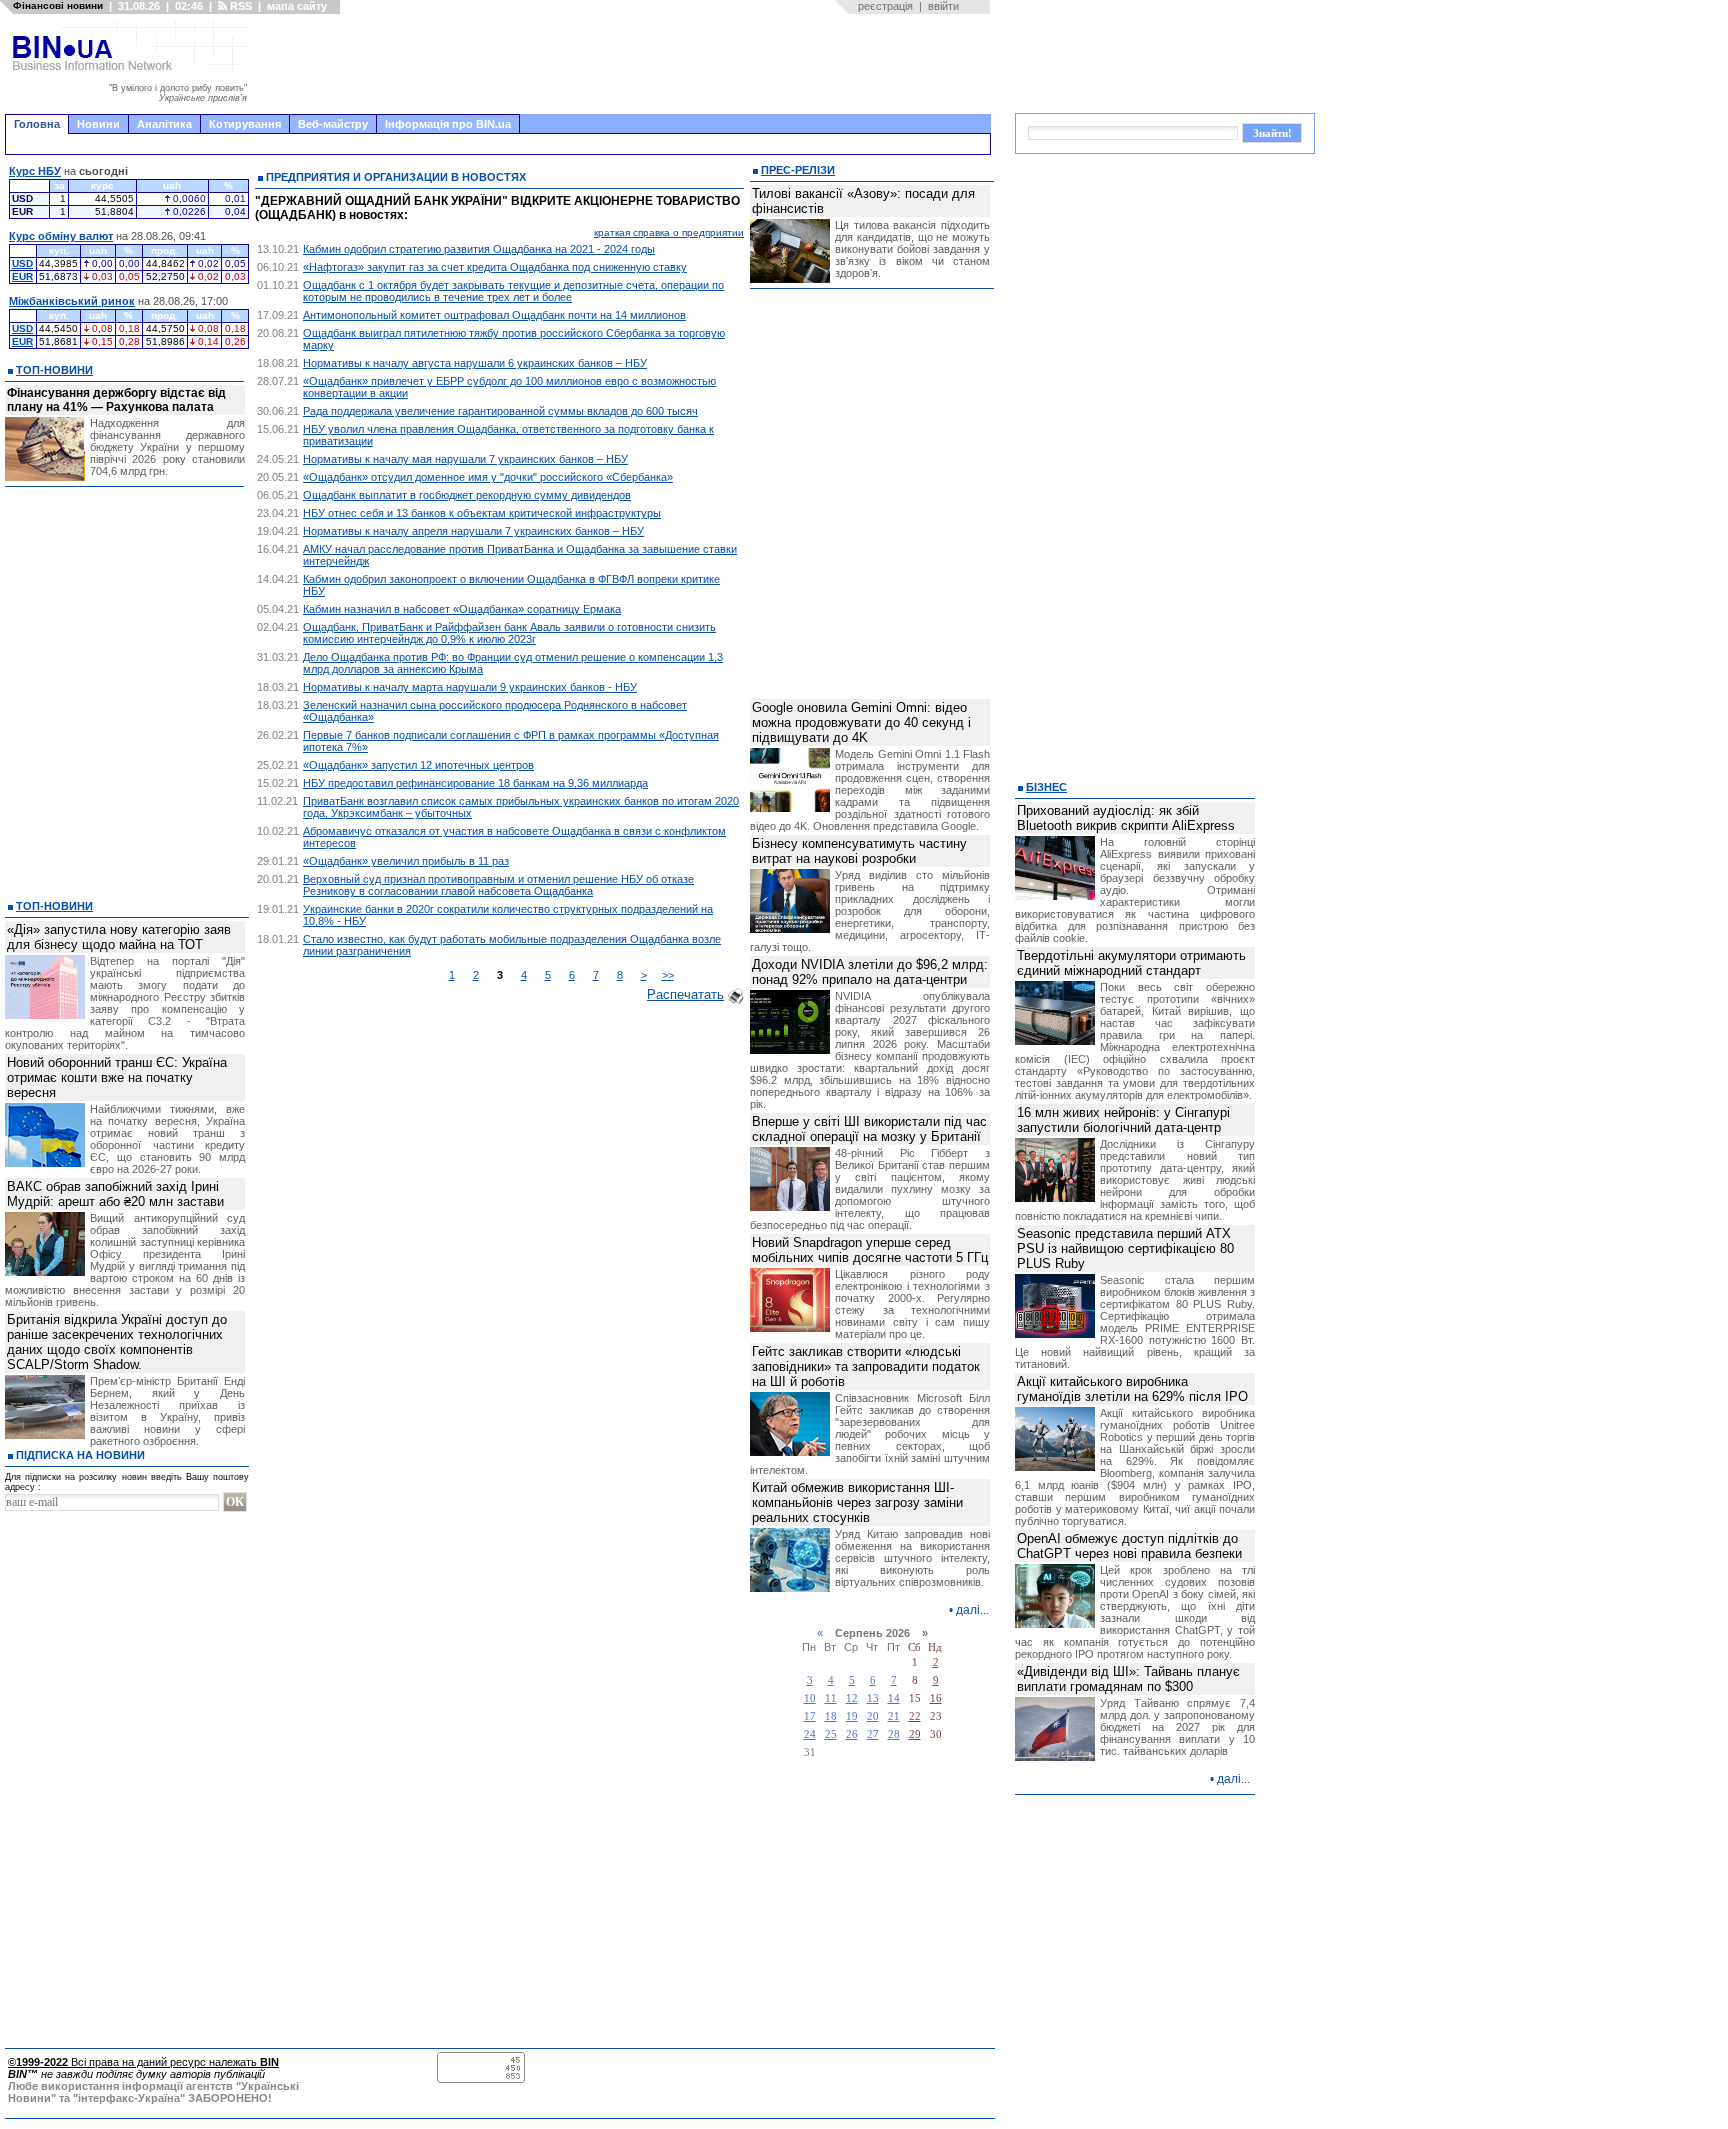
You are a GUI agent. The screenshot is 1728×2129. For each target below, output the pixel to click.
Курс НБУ (35, 171)
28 (894, 1734)
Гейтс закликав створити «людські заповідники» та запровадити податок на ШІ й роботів (866, 1366)
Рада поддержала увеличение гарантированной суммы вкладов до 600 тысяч (500, 411)
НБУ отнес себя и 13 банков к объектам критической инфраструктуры (482, 513)
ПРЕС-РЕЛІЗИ (798, 170)
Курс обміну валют (61, 236)
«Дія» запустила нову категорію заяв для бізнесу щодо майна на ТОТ (119, 937)
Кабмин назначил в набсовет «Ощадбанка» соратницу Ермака (462, 609)
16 (936, 1698)
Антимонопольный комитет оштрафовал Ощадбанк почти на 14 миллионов (494, 315)
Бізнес (1046, 787)
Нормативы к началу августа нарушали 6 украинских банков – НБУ (475, 363)
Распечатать (685, 994)
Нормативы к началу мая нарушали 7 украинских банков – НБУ (465, 459)
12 (852, 1698)
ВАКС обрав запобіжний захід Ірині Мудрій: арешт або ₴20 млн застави (115, 1194)
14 (894, 1698)
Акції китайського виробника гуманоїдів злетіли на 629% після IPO (1132, 1389)
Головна (37, 124)
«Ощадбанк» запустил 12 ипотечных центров (418, 765)
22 (915, 1716)
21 (894, 1716)
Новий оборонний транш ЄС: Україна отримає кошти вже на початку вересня (117, 1077)
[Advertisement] (625, 64)
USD (22, 263)
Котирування (245, 124)
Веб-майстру (333, 124)
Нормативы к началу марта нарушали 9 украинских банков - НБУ (470, 687)
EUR (22, 276)
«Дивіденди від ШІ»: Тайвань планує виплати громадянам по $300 (1128, 1679)
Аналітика (164, 124)
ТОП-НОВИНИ (54, 370)
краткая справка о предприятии (669, 232)
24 (810, 1734)
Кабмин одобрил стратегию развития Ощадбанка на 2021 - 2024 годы (479, 249)
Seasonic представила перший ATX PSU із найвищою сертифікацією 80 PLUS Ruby (1125, 1248)
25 (831, 1734)
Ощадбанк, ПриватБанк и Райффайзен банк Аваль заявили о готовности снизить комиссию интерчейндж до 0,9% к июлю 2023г (509, 633)
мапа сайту (297, 6)
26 (852, 1734)
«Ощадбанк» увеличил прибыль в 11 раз (406, 861)
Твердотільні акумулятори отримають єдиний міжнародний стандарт (1131, 963)
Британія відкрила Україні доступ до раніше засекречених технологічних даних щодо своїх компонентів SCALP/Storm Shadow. (117, 1342)
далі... (972, 1610)
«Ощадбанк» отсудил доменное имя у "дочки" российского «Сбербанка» (488, 477)
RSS (239, 6)
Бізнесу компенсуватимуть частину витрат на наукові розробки (859, 851)
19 (852, 1716)
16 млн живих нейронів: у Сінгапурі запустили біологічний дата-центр (1123, 1120)
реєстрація (885, 6)
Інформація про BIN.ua (448, 124)
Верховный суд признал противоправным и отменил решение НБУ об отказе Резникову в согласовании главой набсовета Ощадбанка (498, 885)
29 (915, 1734)
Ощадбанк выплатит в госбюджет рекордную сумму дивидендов (467, 495)
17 (810, 1716)
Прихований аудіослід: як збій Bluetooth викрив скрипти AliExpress (1126, 818)
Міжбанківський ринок (72, 301)
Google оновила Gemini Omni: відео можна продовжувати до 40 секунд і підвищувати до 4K (861, 722)
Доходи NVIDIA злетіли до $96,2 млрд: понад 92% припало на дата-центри (870, 972)
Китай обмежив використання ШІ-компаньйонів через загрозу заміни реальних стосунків (857, 1502)
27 (873, 1734)
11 (831, 1698)
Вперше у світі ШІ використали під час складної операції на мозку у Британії (869, 1129)
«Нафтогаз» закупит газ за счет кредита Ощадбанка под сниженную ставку (495, 267)
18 (831, 1716)
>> (668, 975)
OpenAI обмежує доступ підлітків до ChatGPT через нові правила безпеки (1129, 1546)
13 (873, 1698)
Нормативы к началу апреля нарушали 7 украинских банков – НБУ (473, 531)
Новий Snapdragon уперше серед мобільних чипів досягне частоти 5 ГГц (870, 1250)
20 (873, 1716)
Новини (98, 124)
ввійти (943, 6)
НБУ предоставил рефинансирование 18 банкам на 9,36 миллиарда (475, 783)
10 (810, 1698)
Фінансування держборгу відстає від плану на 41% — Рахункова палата (116, 400)
